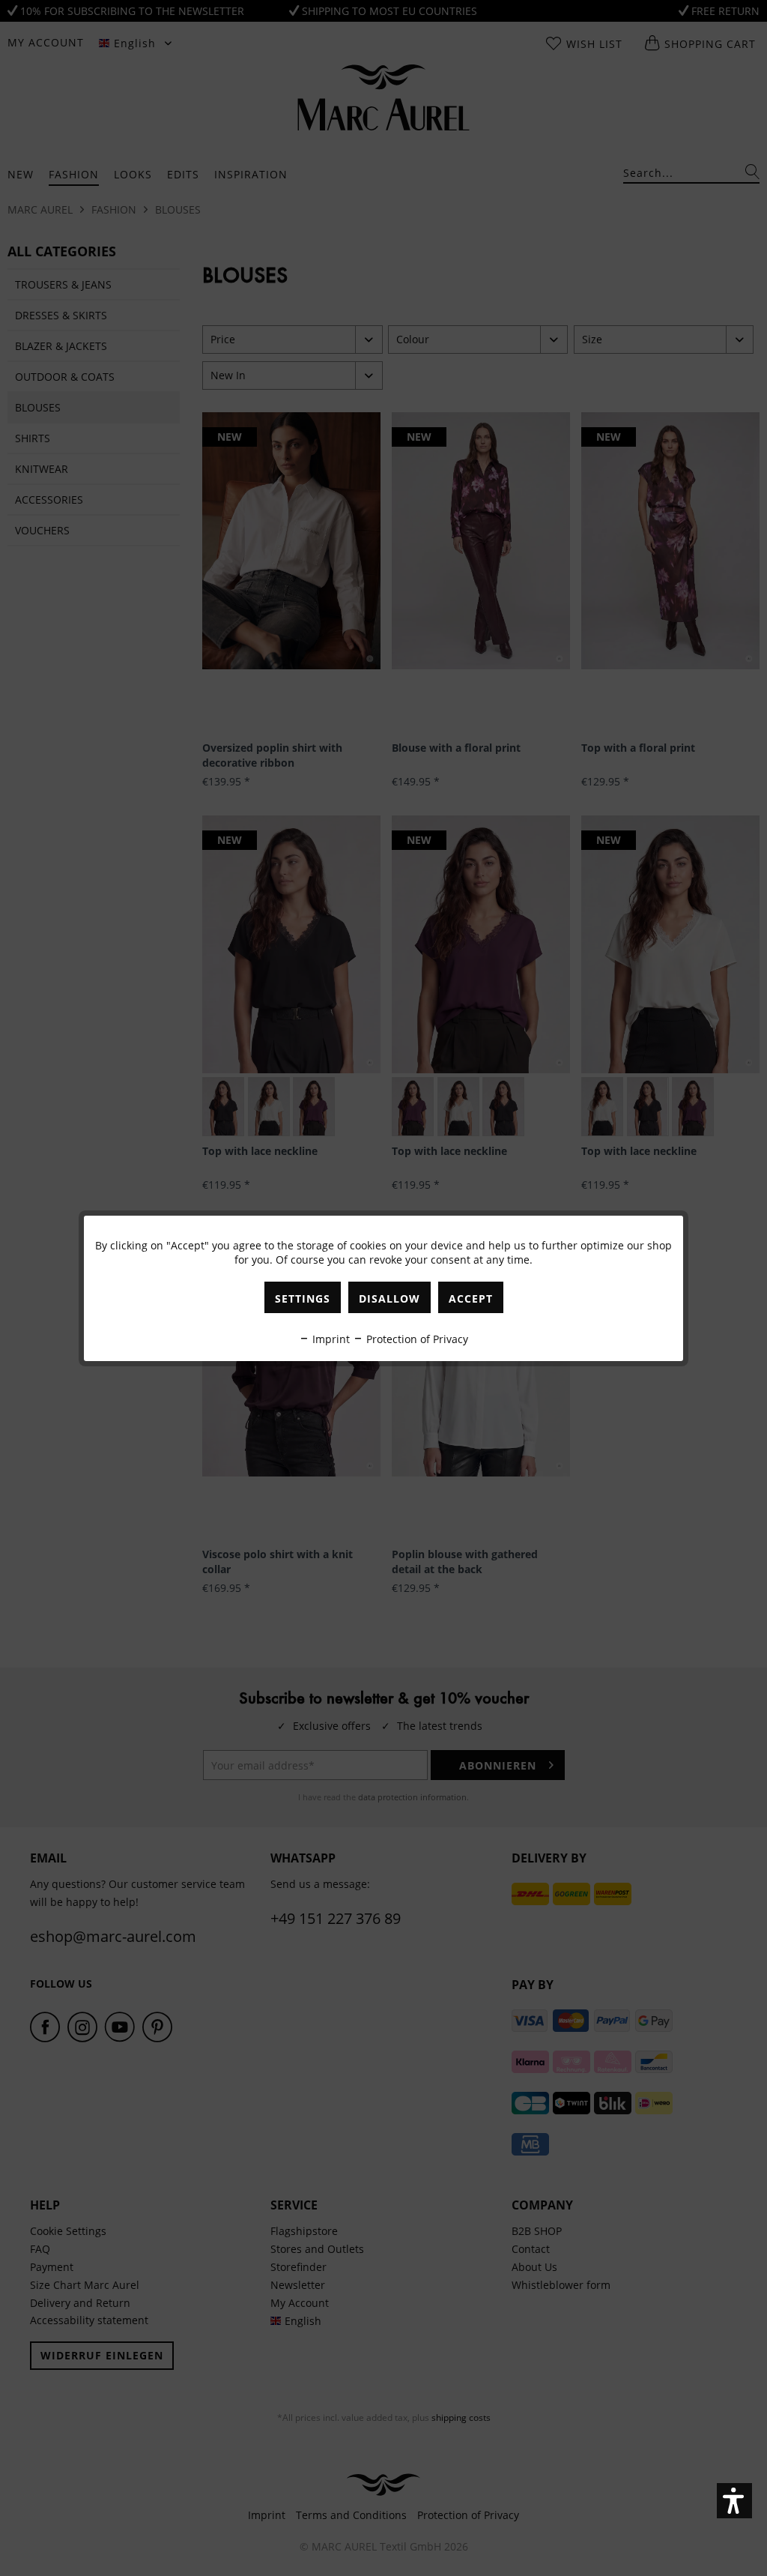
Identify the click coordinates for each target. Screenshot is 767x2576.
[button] (734, 2501)
